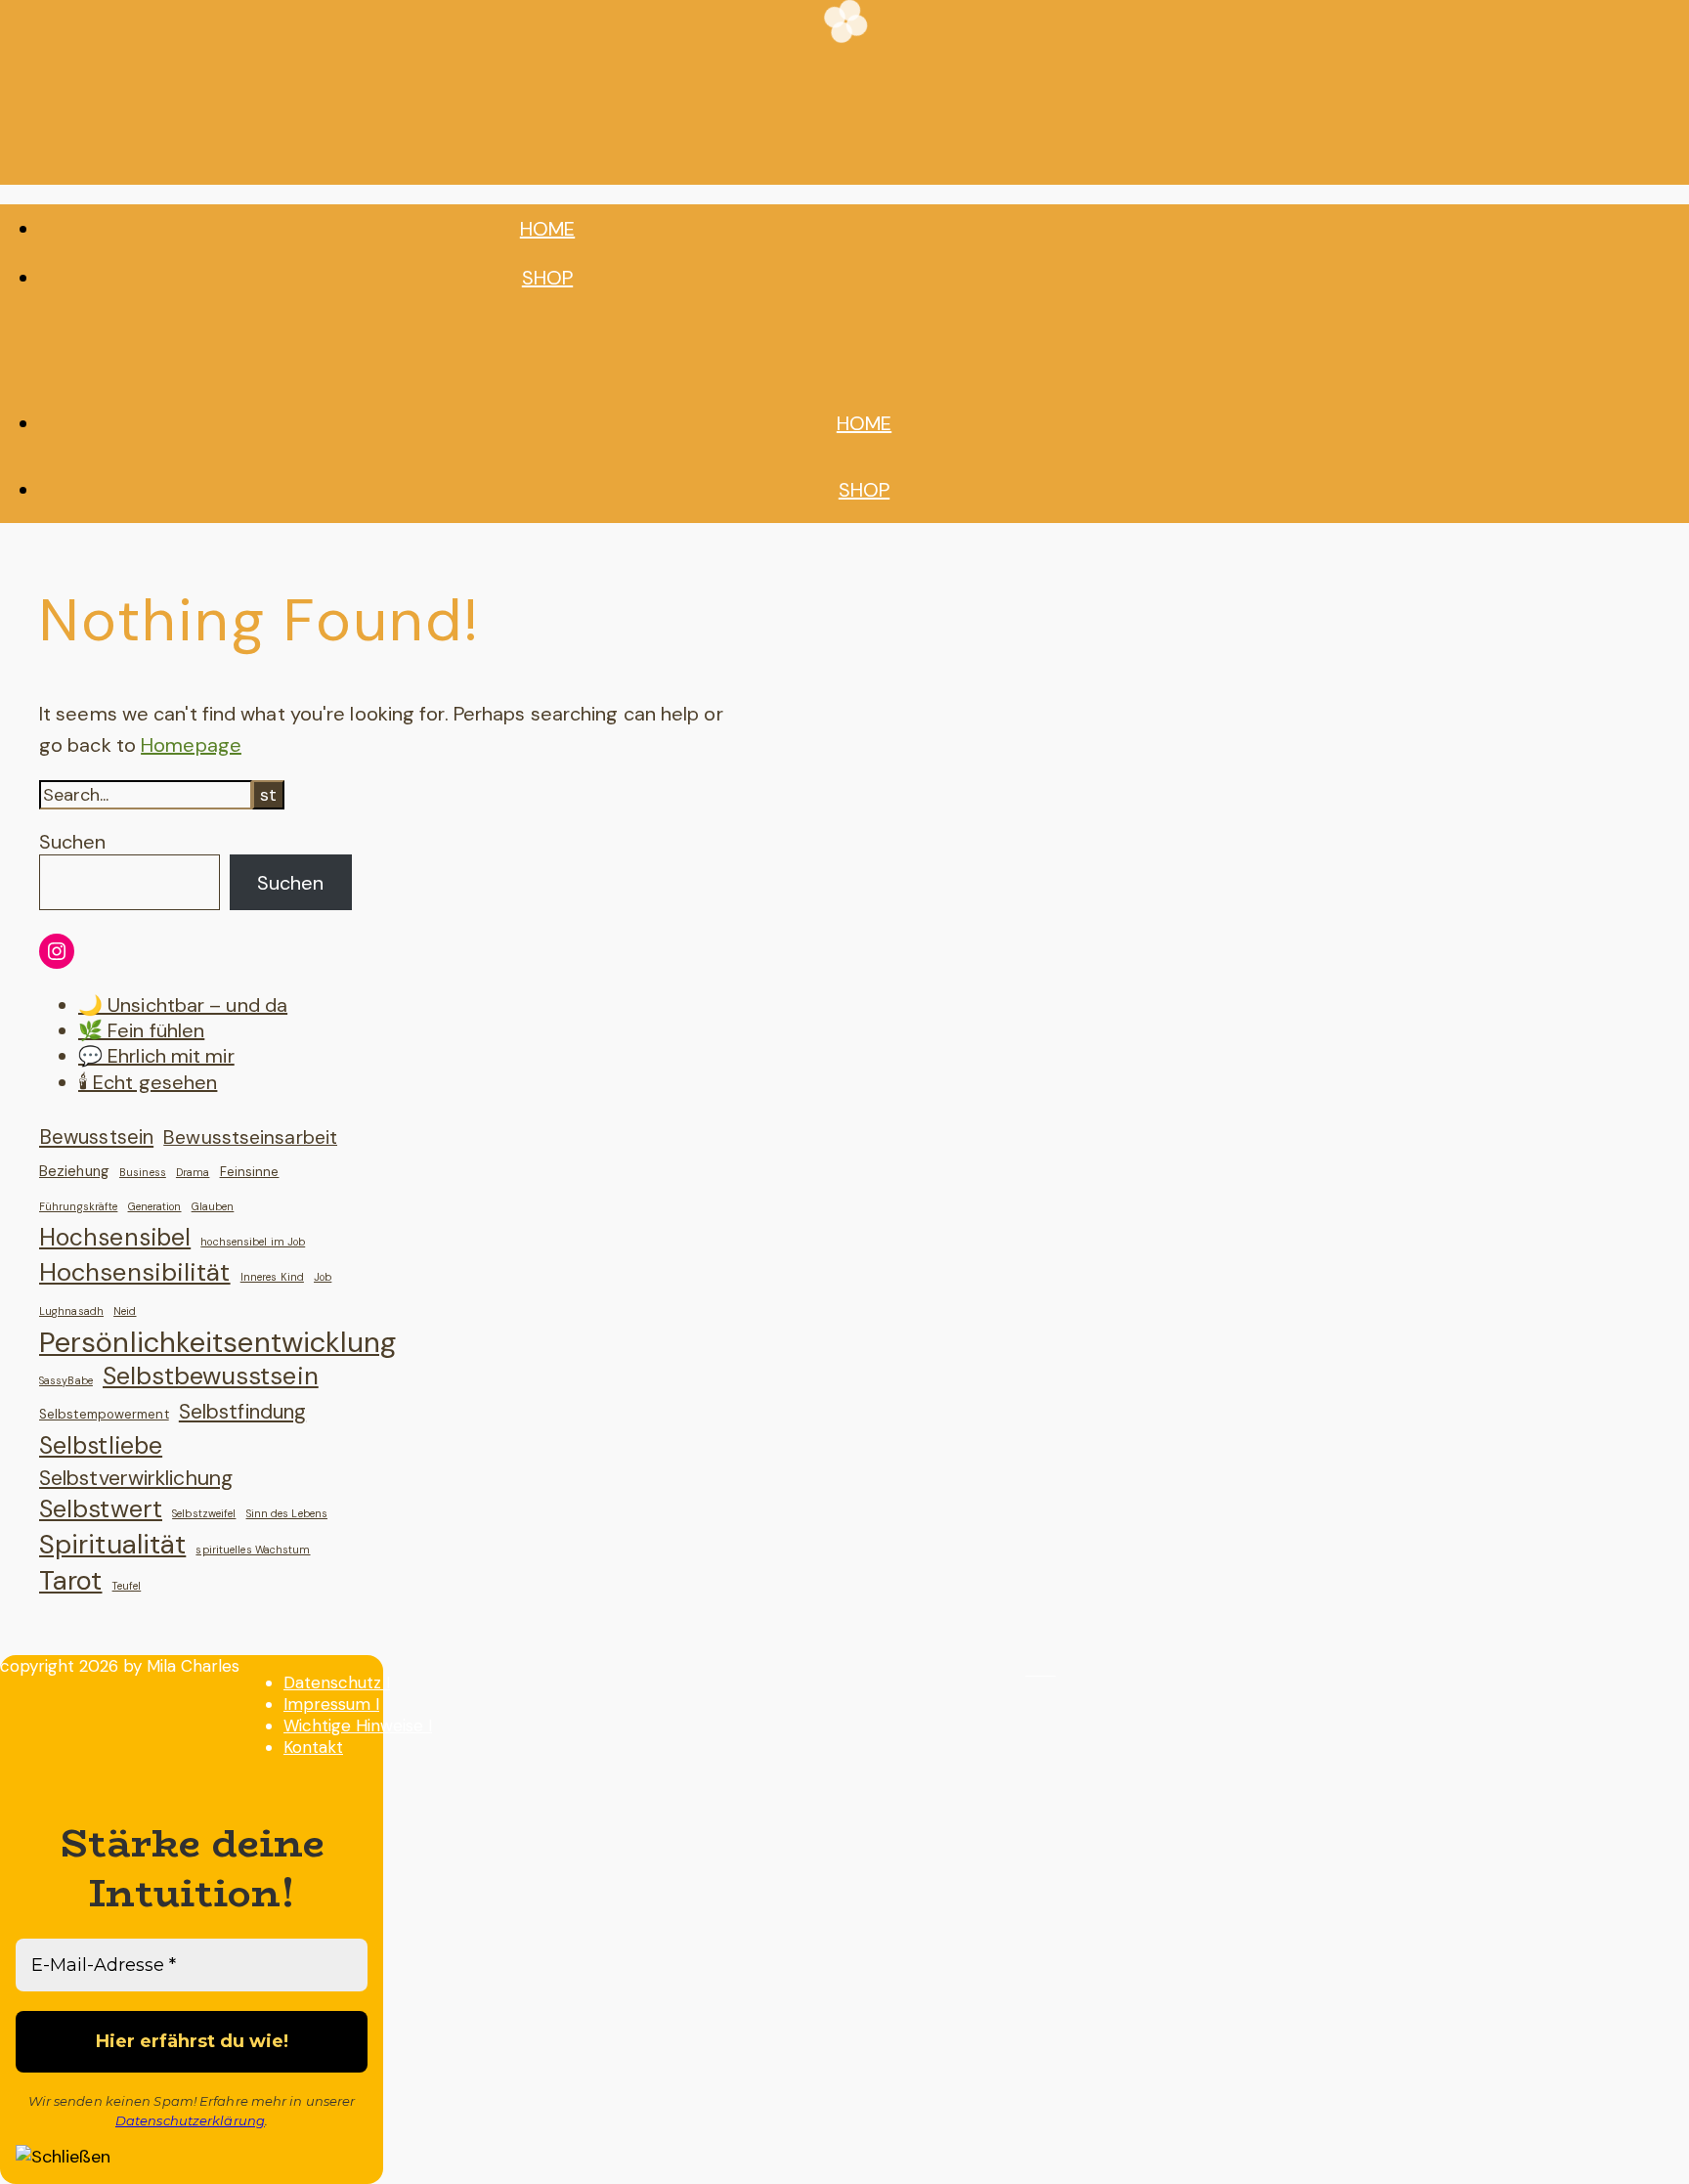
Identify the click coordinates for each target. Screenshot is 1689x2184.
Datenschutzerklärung (190, 2120)
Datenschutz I (337, 1682)
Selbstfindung (242, 1411)
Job (323, 1277)
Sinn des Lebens (287, 1513)
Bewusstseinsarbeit (250, 1137)
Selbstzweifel (204, 1513)
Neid (125, 1311)
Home (547, 229)
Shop (547, 278)
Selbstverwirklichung (136, 1478)
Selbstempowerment (104, 1414)
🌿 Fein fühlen (141, 1030)
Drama (193, 1172)
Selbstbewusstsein (211, 1376)
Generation (155, 1206)
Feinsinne (250, 1172)
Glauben (213, 1206)
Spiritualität (112, 1545)
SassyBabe (66, 1380)
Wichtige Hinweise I (358, 1725)
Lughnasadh (71, 1311)
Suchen (72, 842)
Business (143, 1172)
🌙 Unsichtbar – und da (183, 1005)
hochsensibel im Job (253, 1242)
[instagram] (1034, 1669)
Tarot (71, 1581)
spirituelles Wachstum (253, 1550)
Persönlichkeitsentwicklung (218, 1342)
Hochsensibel (115, 1238)
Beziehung (74, 1171)
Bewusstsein (96, 1137)
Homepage (191, 745)
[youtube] (1049, 1669)
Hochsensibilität (135, 1273)
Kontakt (313, 1747)
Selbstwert (101, 1509)
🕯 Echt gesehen (148, 1082)
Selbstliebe (101, 1446)
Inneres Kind (272, 1277)
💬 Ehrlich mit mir (156, 1056)
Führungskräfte (78, 1206)
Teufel (127, 1586)
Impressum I (331, 1704)
